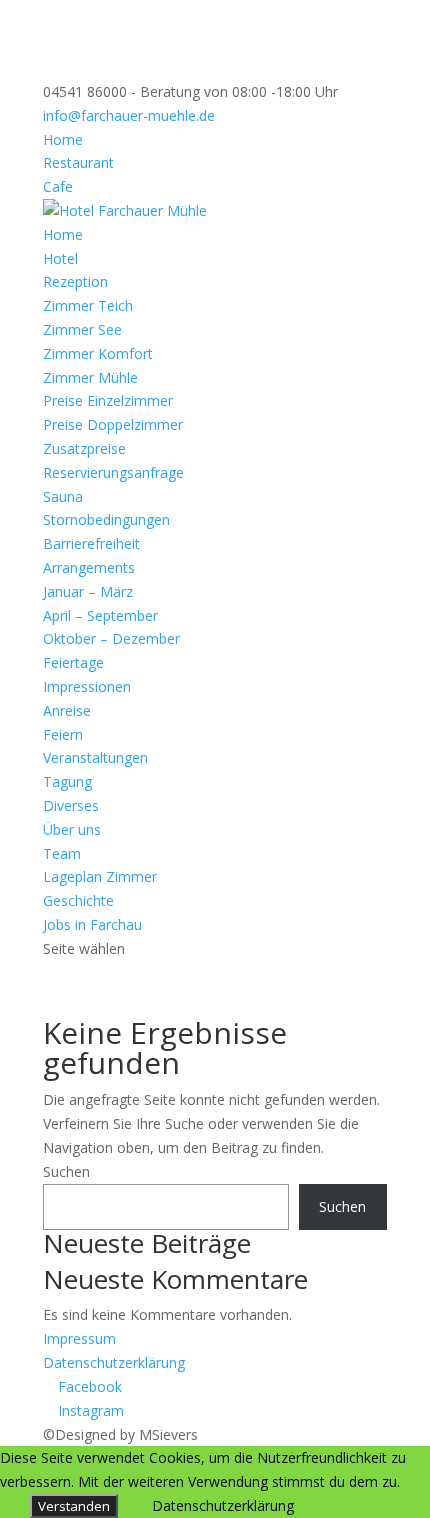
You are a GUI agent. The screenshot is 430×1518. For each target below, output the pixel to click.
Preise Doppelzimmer (113, 424)
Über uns (72, 829)
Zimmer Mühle (90, 377)
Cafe (58, 186)
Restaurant (78, 162)
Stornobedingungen (106, 519)
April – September (100, 615)
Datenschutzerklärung (114, 1362)
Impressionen (87, 686)
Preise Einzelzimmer (108, 400)
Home (63, 139)
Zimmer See (82, 329)
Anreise (67, 710)
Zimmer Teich (88, 305)
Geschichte (78, 900)
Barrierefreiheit (91, 543)
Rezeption (75, 281)
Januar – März (88, 591)
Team (62, 853)
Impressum (79, 1338)
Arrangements (89, 567)
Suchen (66, 1171)
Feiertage (73, 662)
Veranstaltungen (95, 757)
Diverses (71, 805)
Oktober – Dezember (111, 638)
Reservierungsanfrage (113, 472)
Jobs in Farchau (92, 924)
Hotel (60, 258)
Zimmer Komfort (98, 353)
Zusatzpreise (84, 448)
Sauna (63, 496)
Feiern (63, 734)
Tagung (67, 781)
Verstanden (74, 1506)
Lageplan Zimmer (100, 876)
